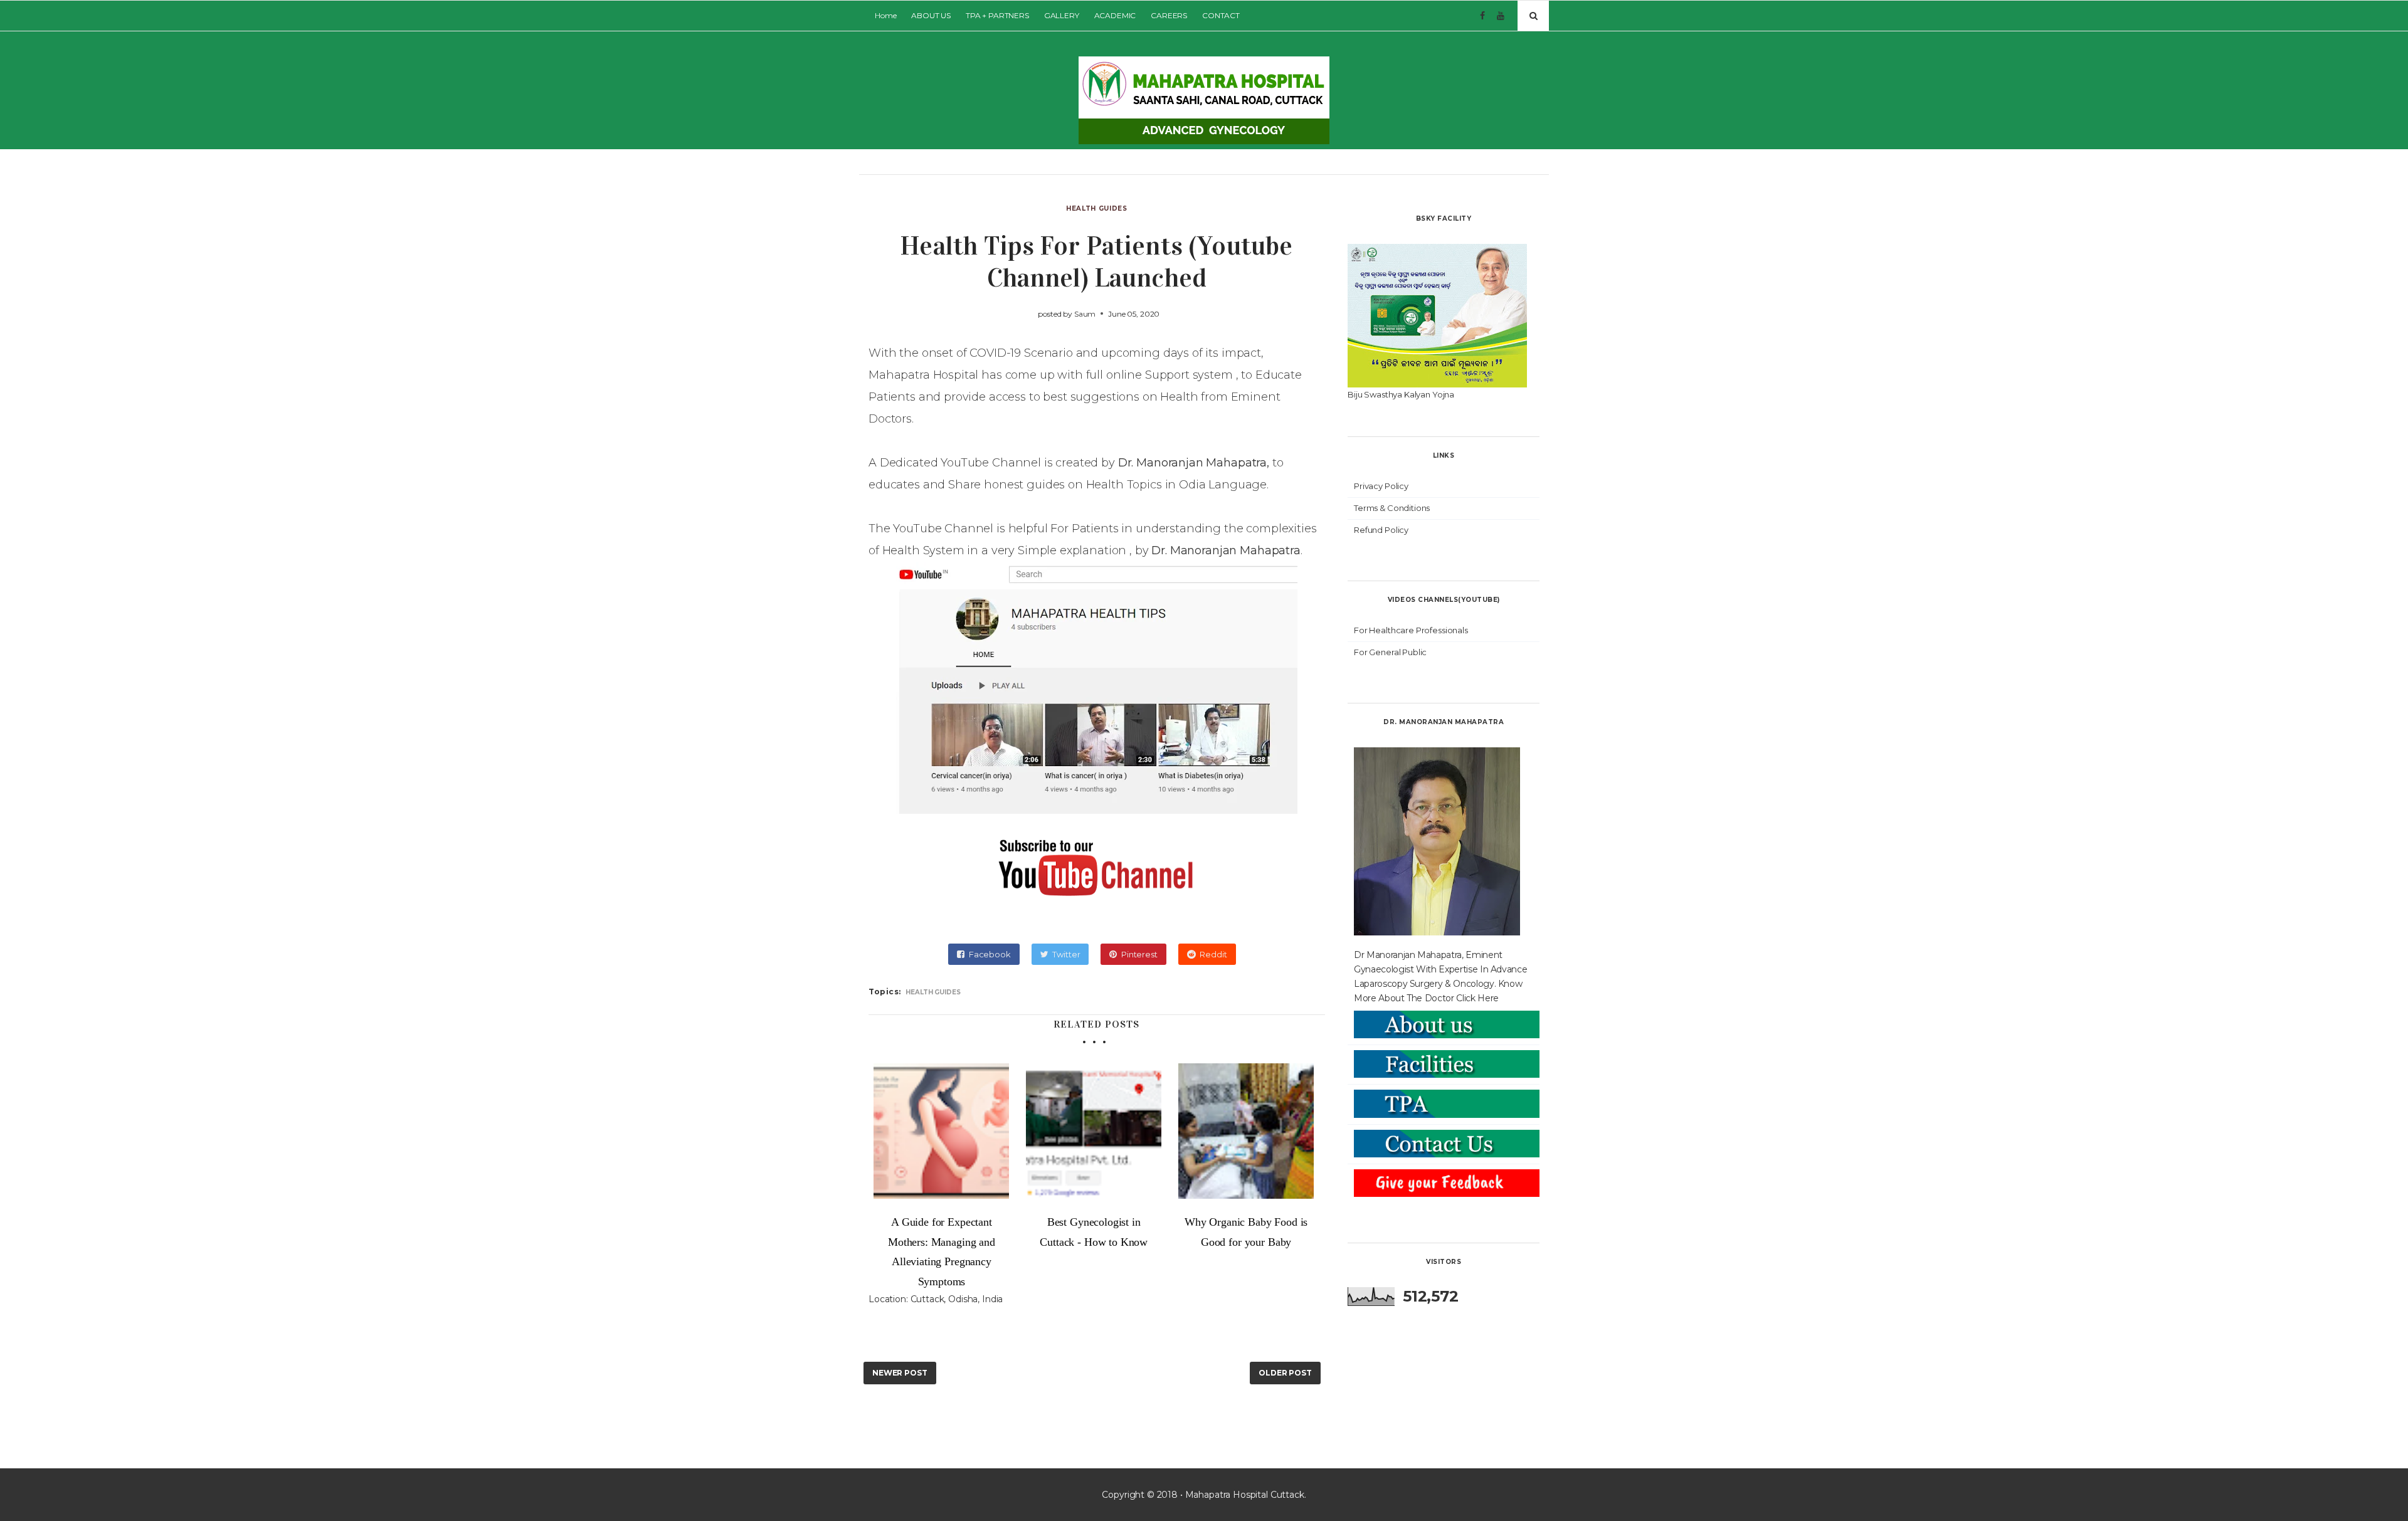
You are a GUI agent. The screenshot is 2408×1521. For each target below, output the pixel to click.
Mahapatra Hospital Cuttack (1245, 1495)
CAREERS (1169, 15)
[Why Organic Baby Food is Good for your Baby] (1246, 1131)
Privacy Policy (1381, 486)
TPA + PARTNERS (997, 15)
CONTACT (1221, 15)
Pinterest (1139, 954)
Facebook (990, 954)
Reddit (1213, 954)
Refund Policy (1381, 530)
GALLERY (1062, 15)
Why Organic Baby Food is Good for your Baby (1246, 1232)
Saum (1085, 314)
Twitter (1066, 954)
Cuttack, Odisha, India (957, 1299)
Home (885, 15)
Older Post (1285, 1373)
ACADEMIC (1115, 15)
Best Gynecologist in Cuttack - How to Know (1094, 1232)
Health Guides (1096, 208)
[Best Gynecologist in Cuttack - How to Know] (1094, 1131)
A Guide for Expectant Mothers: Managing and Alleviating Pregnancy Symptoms (942, 1252)
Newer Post (900, 1373)
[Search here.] (1533, 16)
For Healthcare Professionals (1411, 630)
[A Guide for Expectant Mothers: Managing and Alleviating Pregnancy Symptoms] (942, 1131)
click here (1477, 998)
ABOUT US (931, 15)
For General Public (1390, 652)
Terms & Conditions (1392, 508)
